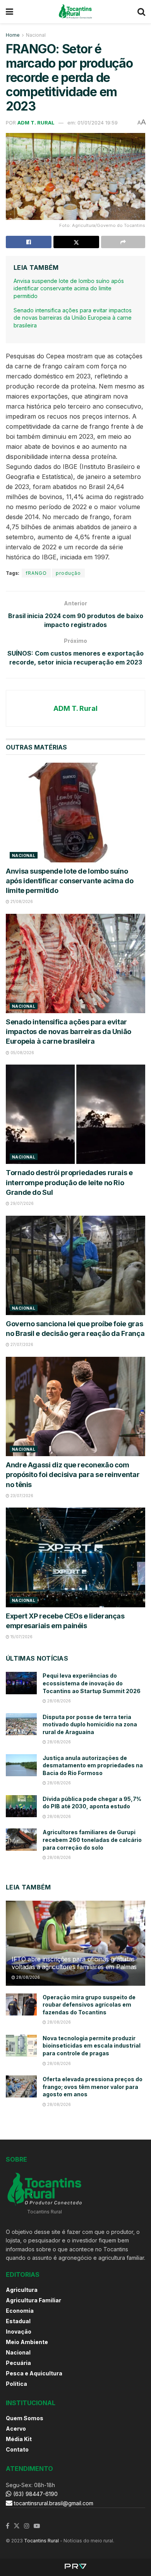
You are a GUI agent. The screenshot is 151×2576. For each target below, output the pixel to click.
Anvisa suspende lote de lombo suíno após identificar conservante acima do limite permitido (69, 288)
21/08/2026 (21, 901)
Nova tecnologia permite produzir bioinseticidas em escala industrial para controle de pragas (92, 2046)
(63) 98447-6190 (35, 2494)
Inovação (19, 2332)
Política (16, 2384)
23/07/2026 (21, 1496)
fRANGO (36, 573)
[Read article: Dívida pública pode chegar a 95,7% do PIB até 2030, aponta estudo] (21, 1806)
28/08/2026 (58, 1701)
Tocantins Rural (41, 2541)
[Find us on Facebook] (8, 2526)
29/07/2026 (21, 1203)
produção (68, 573)
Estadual (18, 2321)
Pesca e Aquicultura (34, 2373)
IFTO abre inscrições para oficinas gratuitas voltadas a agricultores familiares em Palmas (74, 1963)
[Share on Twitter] (76, 242)
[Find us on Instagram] (27, 2526)
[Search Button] (141, 12)
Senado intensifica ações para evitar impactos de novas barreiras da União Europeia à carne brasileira (73, 318)
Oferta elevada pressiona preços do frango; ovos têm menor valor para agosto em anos (93, 2087)
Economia (20, 2311)
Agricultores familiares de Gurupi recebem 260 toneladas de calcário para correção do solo (92, 1840)
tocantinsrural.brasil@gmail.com (54, 2503)
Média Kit (19, 2439)
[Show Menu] (9, 12)
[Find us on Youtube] (37, 2526)
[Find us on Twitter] (17, 2526)
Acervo (16, 2429)
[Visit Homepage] (75, 12)
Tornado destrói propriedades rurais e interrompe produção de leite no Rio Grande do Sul (69, 1182)
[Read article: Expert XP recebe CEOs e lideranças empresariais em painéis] (75, 1557)
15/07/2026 (21, 1637)
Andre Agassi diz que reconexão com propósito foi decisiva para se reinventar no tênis (73, 1475)
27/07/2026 (21, 1344)
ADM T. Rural (36, 123)
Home (13, 35)
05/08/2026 (22, 1053)
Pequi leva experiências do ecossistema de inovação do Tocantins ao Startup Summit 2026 (92, 1683)
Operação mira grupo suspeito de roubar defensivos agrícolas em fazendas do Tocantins (89, 2005)
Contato (17, 2449)
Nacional (36, 35)
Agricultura (22, 2290)
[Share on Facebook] (29, 242)
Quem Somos (25, 2418)
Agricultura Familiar (33, 2300)
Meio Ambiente (27, 2342)
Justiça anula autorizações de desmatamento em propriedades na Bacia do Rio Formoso (93, 1765)
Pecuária (18, 2363)
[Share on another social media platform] (123, 242)
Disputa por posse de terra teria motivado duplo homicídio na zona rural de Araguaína (90, 1724)
